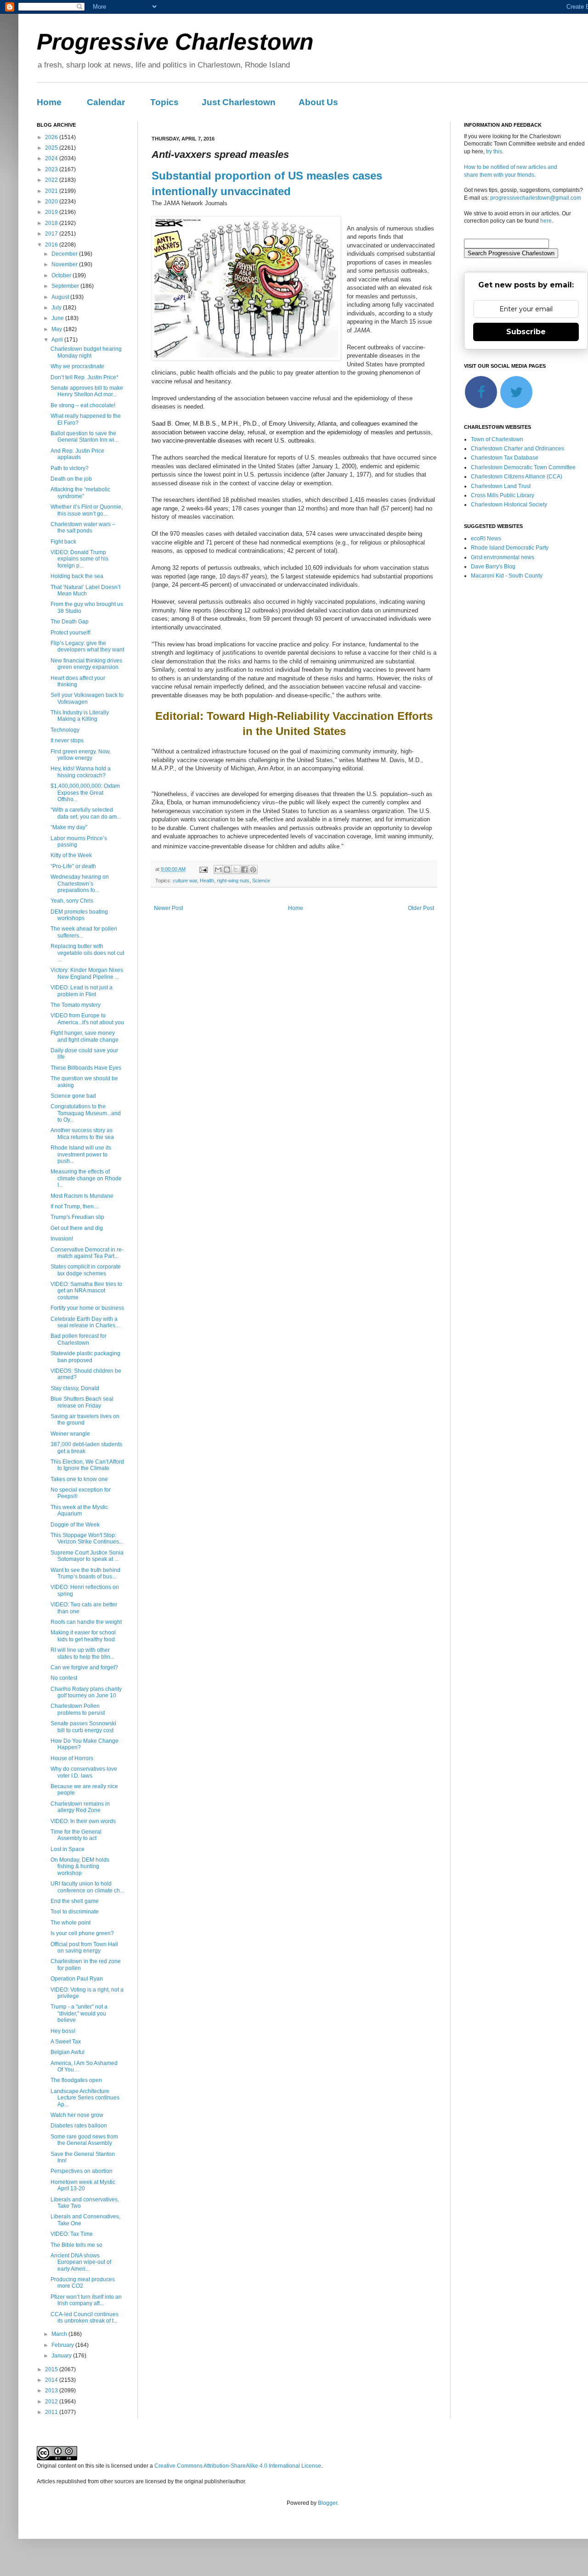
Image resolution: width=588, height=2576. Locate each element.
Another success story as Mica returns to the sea (82, 1134)
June (58, 318)
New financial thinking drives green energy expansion (86, 664)
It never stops (67, 741)
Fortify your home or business (87, 1308)
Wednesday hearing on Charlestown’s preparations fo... (80, 884)
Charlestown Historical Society (509, 505)
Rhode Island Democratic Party (510, 548)
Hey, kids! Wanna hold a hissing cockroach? (81, 772)
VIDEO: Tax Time (72, 2234)
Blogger (328, 2503)
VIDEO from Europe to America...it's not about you (87, 1019)
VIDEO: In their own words (83, 1821)
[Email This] (218, 870)
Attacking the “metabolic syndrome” (80, 493)
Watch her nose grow (77, 2115)
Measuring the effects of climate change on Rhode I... (86, 1178)
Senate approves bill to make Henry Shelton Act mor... (87, 391)
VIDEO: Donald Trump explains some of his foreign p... (79, 559)
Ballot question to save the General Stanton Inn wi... (85, 437)
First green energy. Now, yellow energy (81, 755)
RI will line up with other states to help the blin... (82, 1653)
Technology (65, 730)
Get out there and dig (77, 1228)
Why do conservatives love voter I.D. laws (84, 1772)
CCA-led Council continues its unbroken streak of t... (85, 2318)
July (57, 308)
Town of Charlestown (497, 439)
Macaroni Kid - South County (507, 576)
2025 (52, 148)
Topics (164, 102)
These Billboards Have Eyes (86, 1068)
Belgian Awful (68, 2052)
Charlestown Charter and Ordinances (517, 449)
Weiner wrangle (70, 1434)
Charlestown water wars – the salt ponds (83, 528)
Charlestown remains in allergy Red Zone (80, 1807)
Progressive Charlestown (175, 42)
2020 (52, 202)
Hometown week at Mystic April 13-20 (83, 2185)
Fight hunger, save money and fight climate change (85, 1036)
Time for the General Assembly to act (76, 1835)
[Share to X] (236, 870)
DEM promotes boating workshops (79, 915)
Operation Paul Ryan (77, 1979)
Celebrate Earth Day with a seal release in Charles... (85, 1322)
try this (494, 152)
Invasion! (62, 1239)
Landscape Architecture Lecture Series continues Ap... (85, 2098)
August (61, 297)
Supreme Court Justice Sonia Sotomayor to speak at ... (87, 1556)
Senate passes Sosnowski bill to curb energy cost (83, 1727)
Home (49, 102)
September (66, 286)
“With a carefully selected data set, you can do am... (86, 813)
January (62, 2356)
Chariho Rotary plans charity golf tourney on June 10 (86, 1692)
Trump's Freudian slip (77, 1217)
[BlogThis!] (227, 870)
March (60, 2334)
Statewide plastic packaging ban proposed (85, 1357)
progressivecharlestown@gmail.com (536, 198)
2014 (52, 2380)
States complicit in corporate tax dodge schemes (86, 1270)
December (65, 254)
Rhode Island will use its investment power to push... (81, 1154)
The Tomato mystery (76, 1005)
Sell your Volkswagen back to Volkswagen (87, 698)
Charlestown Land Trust (501, 486)
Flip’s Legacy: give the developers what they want (87, 646)
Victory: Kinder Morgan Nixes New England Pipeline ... (87, 973)
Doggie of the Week (75, 1525)
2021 (52, 191)
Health (207, 881)
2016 (52, 245)
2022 (52, 180)
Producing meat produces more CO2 (83, 2283)
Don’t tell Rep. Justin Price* (85, 377)
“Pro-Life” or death (73, 866)
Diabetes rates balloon (79, 2126)
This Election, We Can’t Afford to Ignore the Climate (87, 1465)
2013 (52, 2391)
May (57, 329)
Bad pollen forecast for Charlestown (79, 1339)
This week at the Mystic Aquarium (79, 1510)
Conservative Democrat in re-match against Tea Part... (87, 1253)
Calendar (106, 102)
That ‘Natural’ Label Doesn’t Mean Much (85, 590)
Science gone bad (73, 1096)
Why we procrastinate (77, 366)
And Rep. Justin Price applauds (77, 454)
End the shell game (75, 1901)
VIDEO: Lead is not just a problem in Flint (82, 991)
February (63, 2345)
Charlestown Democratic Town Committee (523, 467)
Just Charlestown (239, 102)
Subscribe (526, 332)
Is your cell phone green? (82, 1933)
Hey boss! (63, 2031)
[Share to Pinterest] (253, 870)
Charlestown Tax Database (505, 458)
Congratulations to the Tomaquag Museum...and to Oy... (86, 1113)
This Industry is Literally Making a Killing (80, 716)
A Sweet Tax (66, 2042)
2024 (52, 158)
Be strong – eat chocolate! (83, 405)
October (62, 275)
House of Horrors (72, 1758)
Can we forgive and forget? (84, 1667)
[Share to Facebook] (244, 870)
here (546, 221)
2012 (52, 2402)
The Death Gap (70, 622)
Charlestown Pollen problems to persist (78, 1709)
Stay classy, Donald (75, 1388)
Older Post (421, 908)
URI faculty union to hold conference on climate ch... (87, 1887)
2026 (52, 137)
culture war (185, 881)
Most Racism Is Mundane (82, 1196)
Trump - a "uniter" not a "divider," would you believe (79, 2013)
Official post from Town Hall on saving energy (84, 1947)
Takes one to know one (79, 1479)
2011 (52, 2412)
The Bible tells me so (76, 2245)
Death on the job (71, 479)
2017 (52, 234)
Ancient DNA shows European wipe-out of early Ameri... (81, 2262)
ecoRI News (486, 539)
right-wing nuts (233, 881)
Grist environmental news (503, 557)
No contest (64, 1678)
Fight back (63, 542)
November (65, 264)
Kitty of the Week (71, 855)
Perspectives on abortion (82, 2171)
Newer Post (168, 908)
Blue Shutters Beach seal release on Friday (82, 1402)
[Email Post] (203, 869)
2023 (52, 169)
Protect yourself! (71, 633)
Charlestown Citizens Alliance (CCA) (517, 477)
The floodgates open (76, 2080)
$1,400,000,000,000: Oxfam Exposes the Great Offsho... (85, 793)
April (58, 340)
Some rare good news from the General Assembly (84, 2140)
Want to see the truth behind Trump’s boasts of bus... (85, 1573)
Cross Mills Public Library (503, 495)
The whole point (71, 1923)
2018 (52, 223)
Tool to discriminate (75, 1912)
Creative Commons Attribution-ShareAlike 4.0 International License (238, 2466)
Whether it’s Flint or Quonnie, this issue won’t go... (87, 510)
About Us (318, 102)
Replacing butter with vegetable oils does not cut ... (87, 953)
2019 (52, 212)
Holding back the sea (77, 576)
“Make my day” (69, 827)
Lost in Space (68, 1849)
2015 (52, 2369)
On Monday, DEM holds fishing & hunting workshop (80, 1866)
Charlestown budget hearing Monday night (86, 352)
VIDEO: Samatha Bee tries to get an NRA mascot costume (86, 1291)
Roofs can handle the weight (86, 1622)
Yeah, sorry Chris (72, 901)
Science (261, 881)
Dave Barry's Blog (493, 567)
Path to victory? (70, 468)
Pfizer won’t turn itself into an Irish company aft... (86, 2300)
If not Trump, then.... (75, 1207)
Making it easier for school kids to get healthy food (83, 1636)
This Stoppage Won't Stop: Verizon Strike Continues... (87, 1538)
